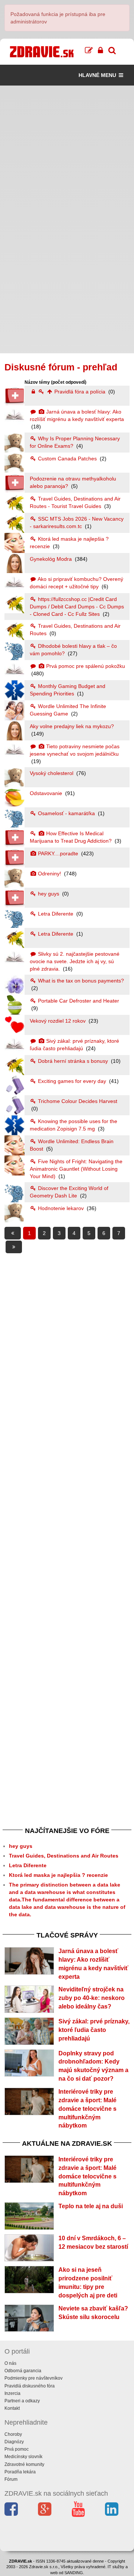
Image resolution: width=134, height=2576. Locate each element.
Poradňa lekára (20, 2472)
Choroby (13, 2434)
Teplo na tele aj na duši (91, 2206)
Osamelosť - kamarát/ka (66, 813)
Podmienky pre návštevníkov (33, 2378)
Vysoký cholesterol (52, 773)
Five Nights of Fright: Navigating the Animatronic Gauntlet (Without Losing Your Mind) (76, 1169)
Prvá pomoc (17, 2449)
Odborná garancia (23, 2371)
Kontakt (12, 2408)
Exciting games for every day (72, 1081)
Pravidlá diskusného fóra (30, 2386)
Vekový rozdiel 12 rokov (58, 1021)
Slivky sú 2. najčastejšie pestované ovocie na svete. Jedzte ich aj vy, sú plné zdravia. (75, 961)
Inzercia (12, 2393)
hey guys (49, 894)
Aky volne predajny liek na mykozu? (72, 726)
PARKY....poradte (58, 853)
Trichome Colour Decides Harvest (77, 1101)
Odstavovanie (47, 793)
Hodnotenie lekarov (61, 1208)
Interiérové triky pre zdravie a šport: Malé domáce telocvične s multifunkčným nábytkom (87, 2109)
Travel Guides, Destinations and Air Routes (64, 1856)
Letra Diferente (56, 914)
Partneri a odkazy (22, 2401)
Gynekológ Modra (52, 559)
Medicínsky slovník (23, 2457)
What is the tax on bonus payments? (80, 981)
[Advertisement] (67, 152)
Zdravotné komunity (24, 2464)
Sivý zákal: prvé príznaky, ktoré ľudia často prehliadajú (94, 2030)
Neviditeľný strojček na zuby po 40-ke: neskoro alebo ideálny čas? (92, 1998)
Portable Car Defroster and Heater (78, 1001)
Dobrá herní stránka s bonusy (73, 1061)
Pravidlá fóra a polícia (80, 392)
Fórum (11, 2479)
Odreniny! (50, 874)
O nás (10, 2363)
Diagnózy (14, 2442)
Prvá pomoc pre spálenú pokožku (85, 666)
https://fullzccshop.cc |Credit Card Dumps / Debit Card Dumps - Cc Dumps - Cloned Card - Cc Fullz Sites (77, 607)
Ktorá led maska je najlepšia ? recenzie (58, 1875)
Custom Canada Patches (67, 459)
